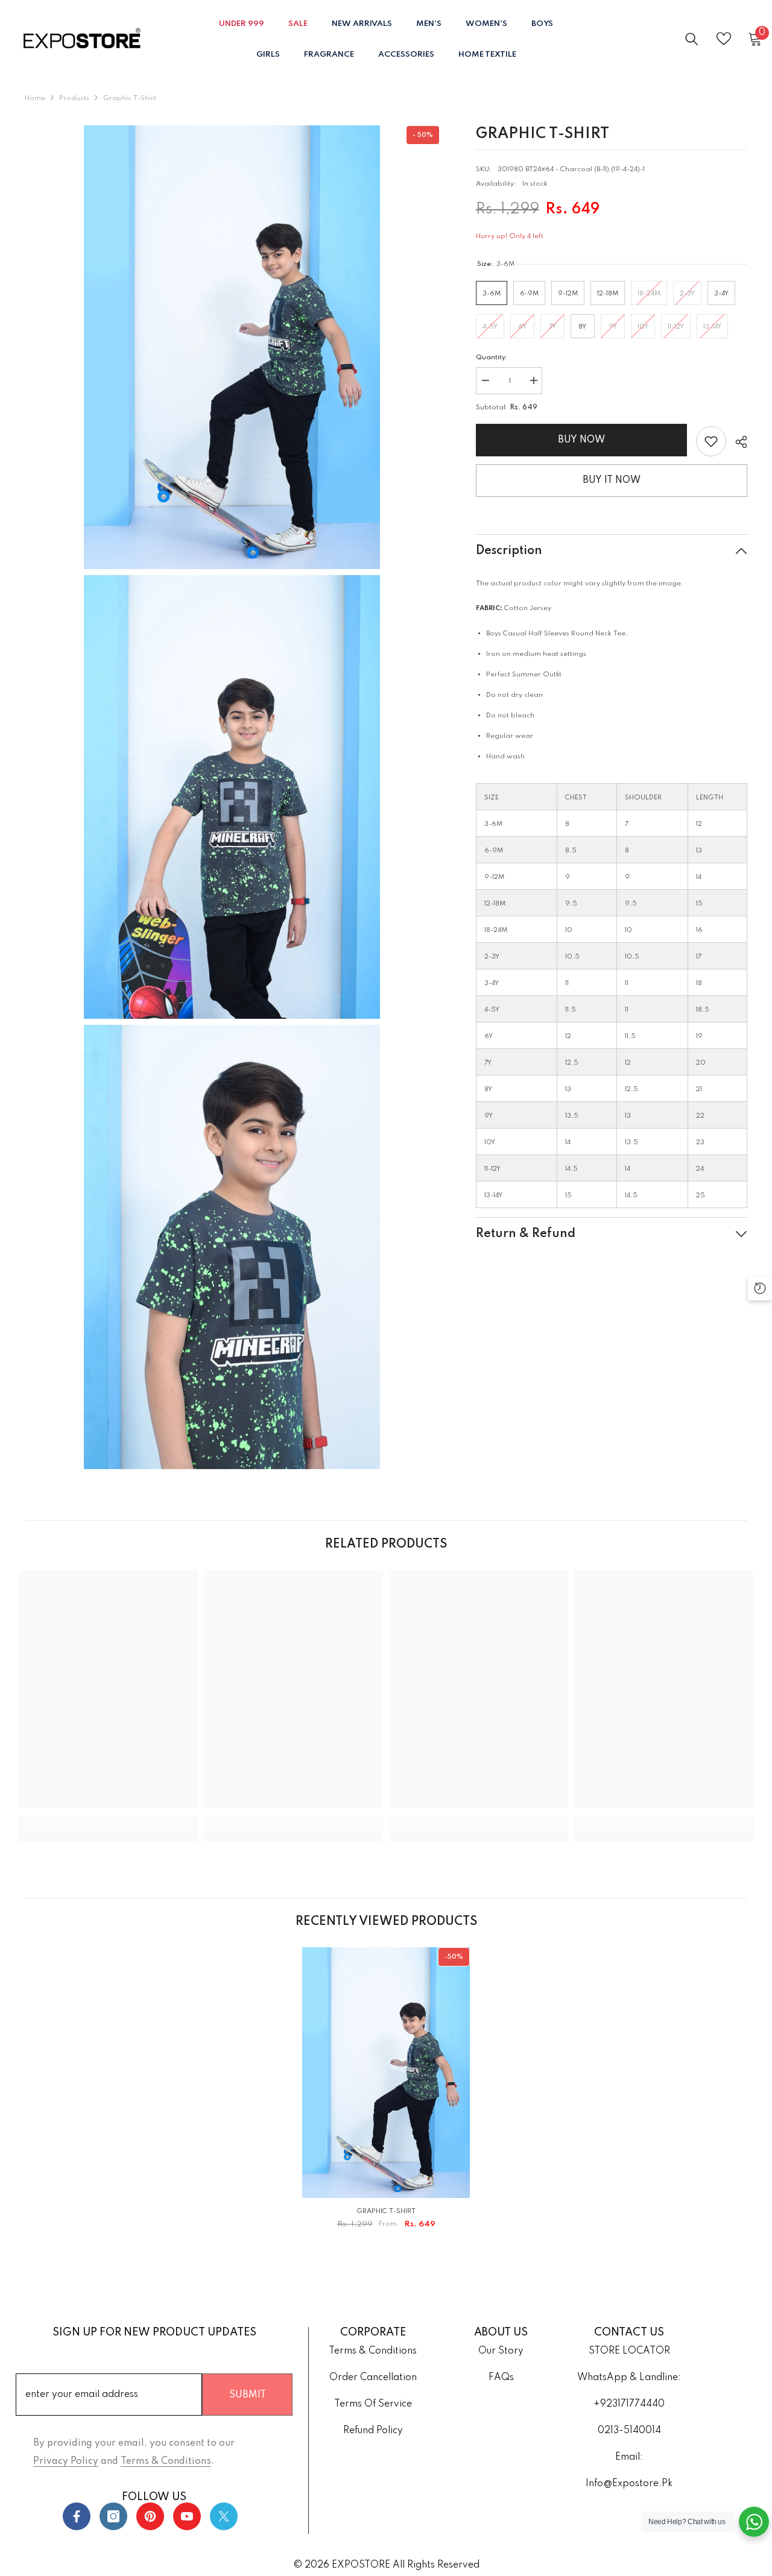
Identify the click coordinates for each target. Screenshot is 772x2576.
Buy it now (612, 480)
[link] (711, 441)
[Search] (692, 39)
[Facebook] (77, 2516)
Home (35, 98)
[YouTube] (187, 2516)
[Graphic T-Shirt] (386, 2073)
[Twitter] (224, 2516)
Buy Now (581, 440)
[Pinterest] (150, 2516)
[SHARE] (737, 442)
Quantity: (492, 357)
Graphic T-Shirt (386, 2211)
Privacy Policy (66, 2461)
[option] (386, 2093)
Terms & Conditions (166, 2461)
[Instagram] (113, 2516)
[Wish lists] (724, 39)
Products (74, 98)
